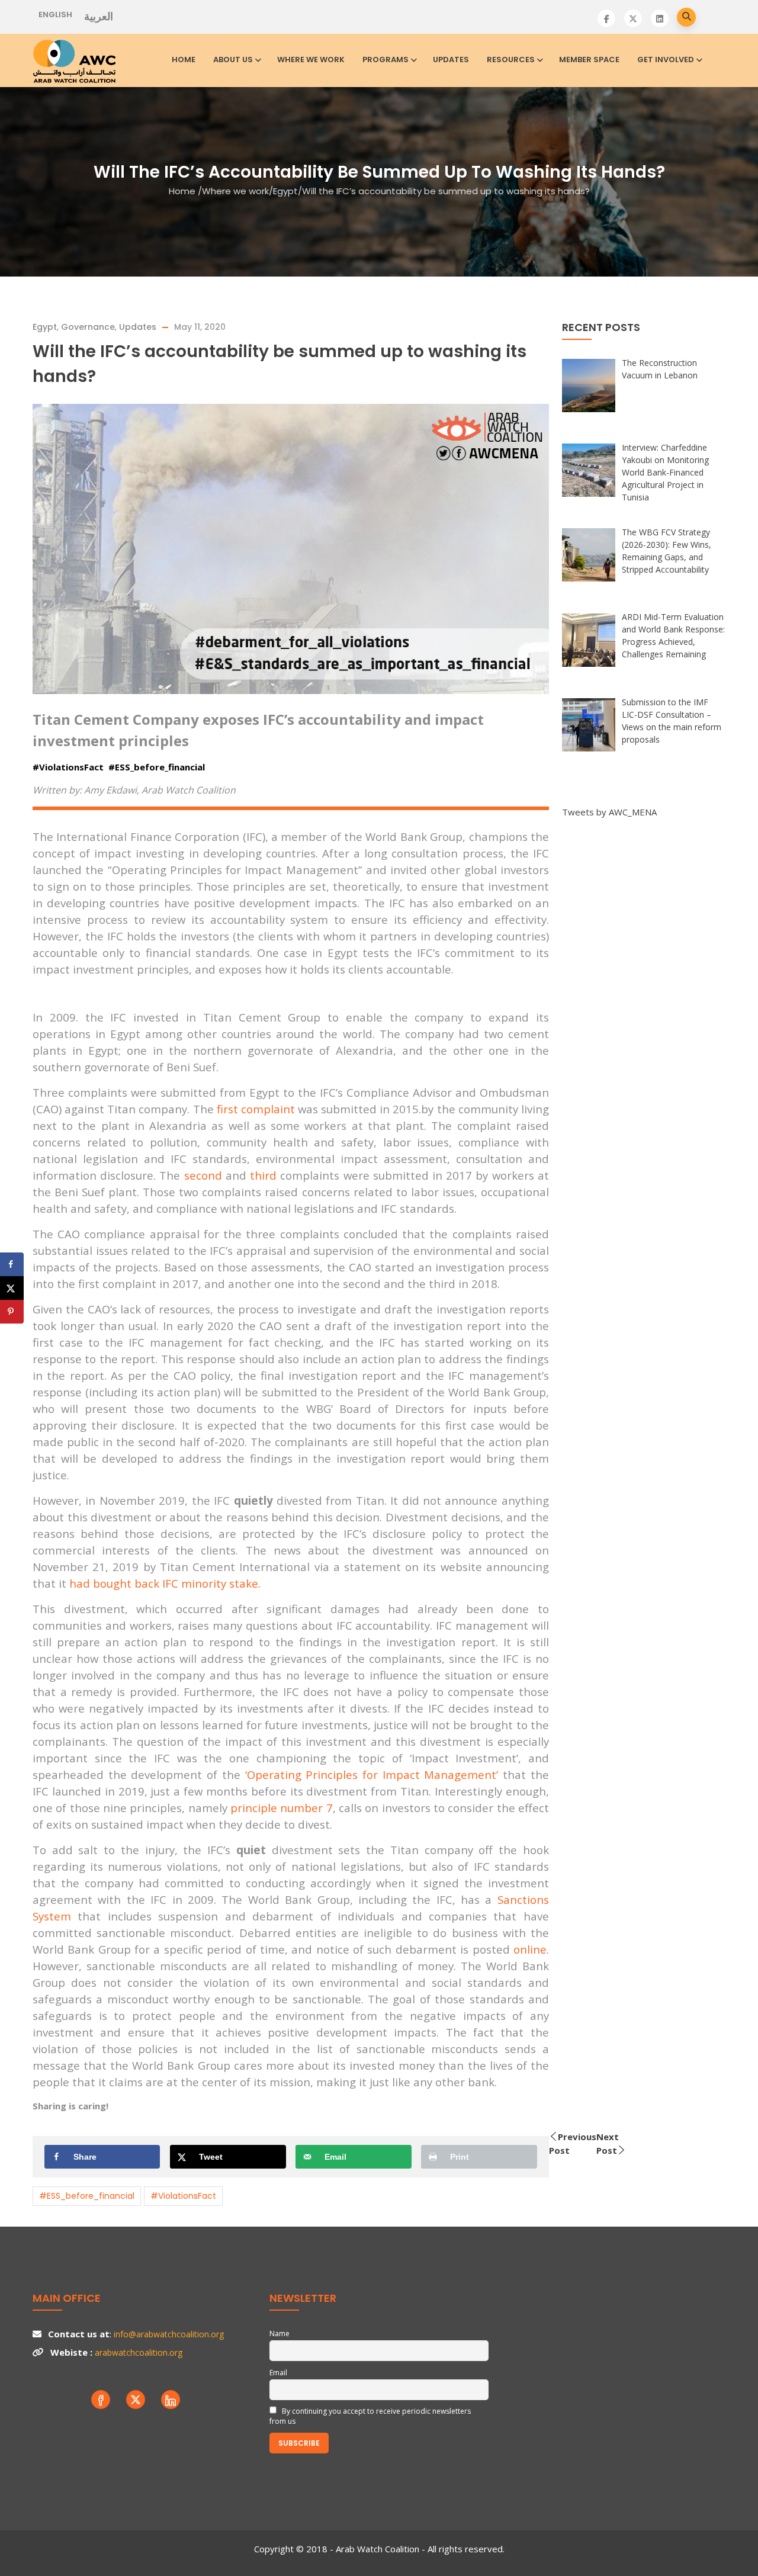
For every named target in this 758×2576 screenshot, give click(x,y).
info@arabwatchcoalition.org (169, 2334)
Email (278, 2373)
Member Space (589, 60)
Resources (511, 60)
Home (184, 60)
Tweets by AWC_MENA (609, 812)
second (203, 1175)
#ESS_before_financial (87, 2196)
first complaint (256, 1109)
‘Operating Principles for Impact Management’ (372, 1774)
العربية (99, 17)
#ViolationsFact (183, 2196)
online (530, 1949)
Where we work (311, 60)
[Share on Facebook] (12, 1264)
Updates (451, 60)
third (263, 1175)
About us (233, 60)
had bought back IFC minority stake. (165, 1583)
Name (280, 2334)
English (55, 15)
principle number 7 (282, 1808)
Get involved (666, 60)
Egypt (285, 191)
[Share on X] (12, 1288)
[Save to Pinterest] (12, 1312)
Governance (88, 327)
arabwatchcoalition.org (139, 2352)
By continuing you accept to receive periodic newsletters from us (370, 2416)
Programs (386, 60)
